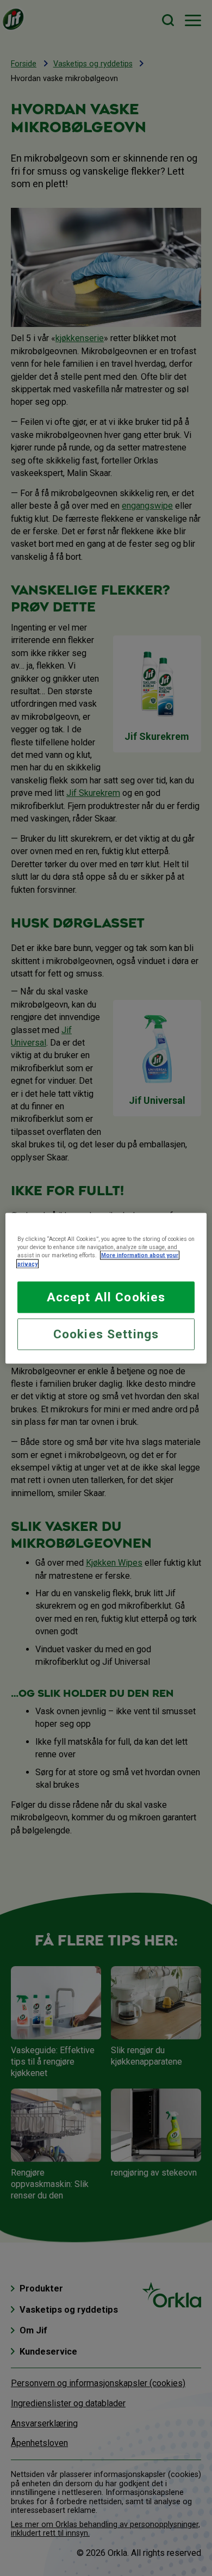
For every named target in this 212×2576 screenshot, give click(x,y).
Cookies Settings (106, 1334)
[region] (106, 1288)
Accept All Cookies (106, 1297)
